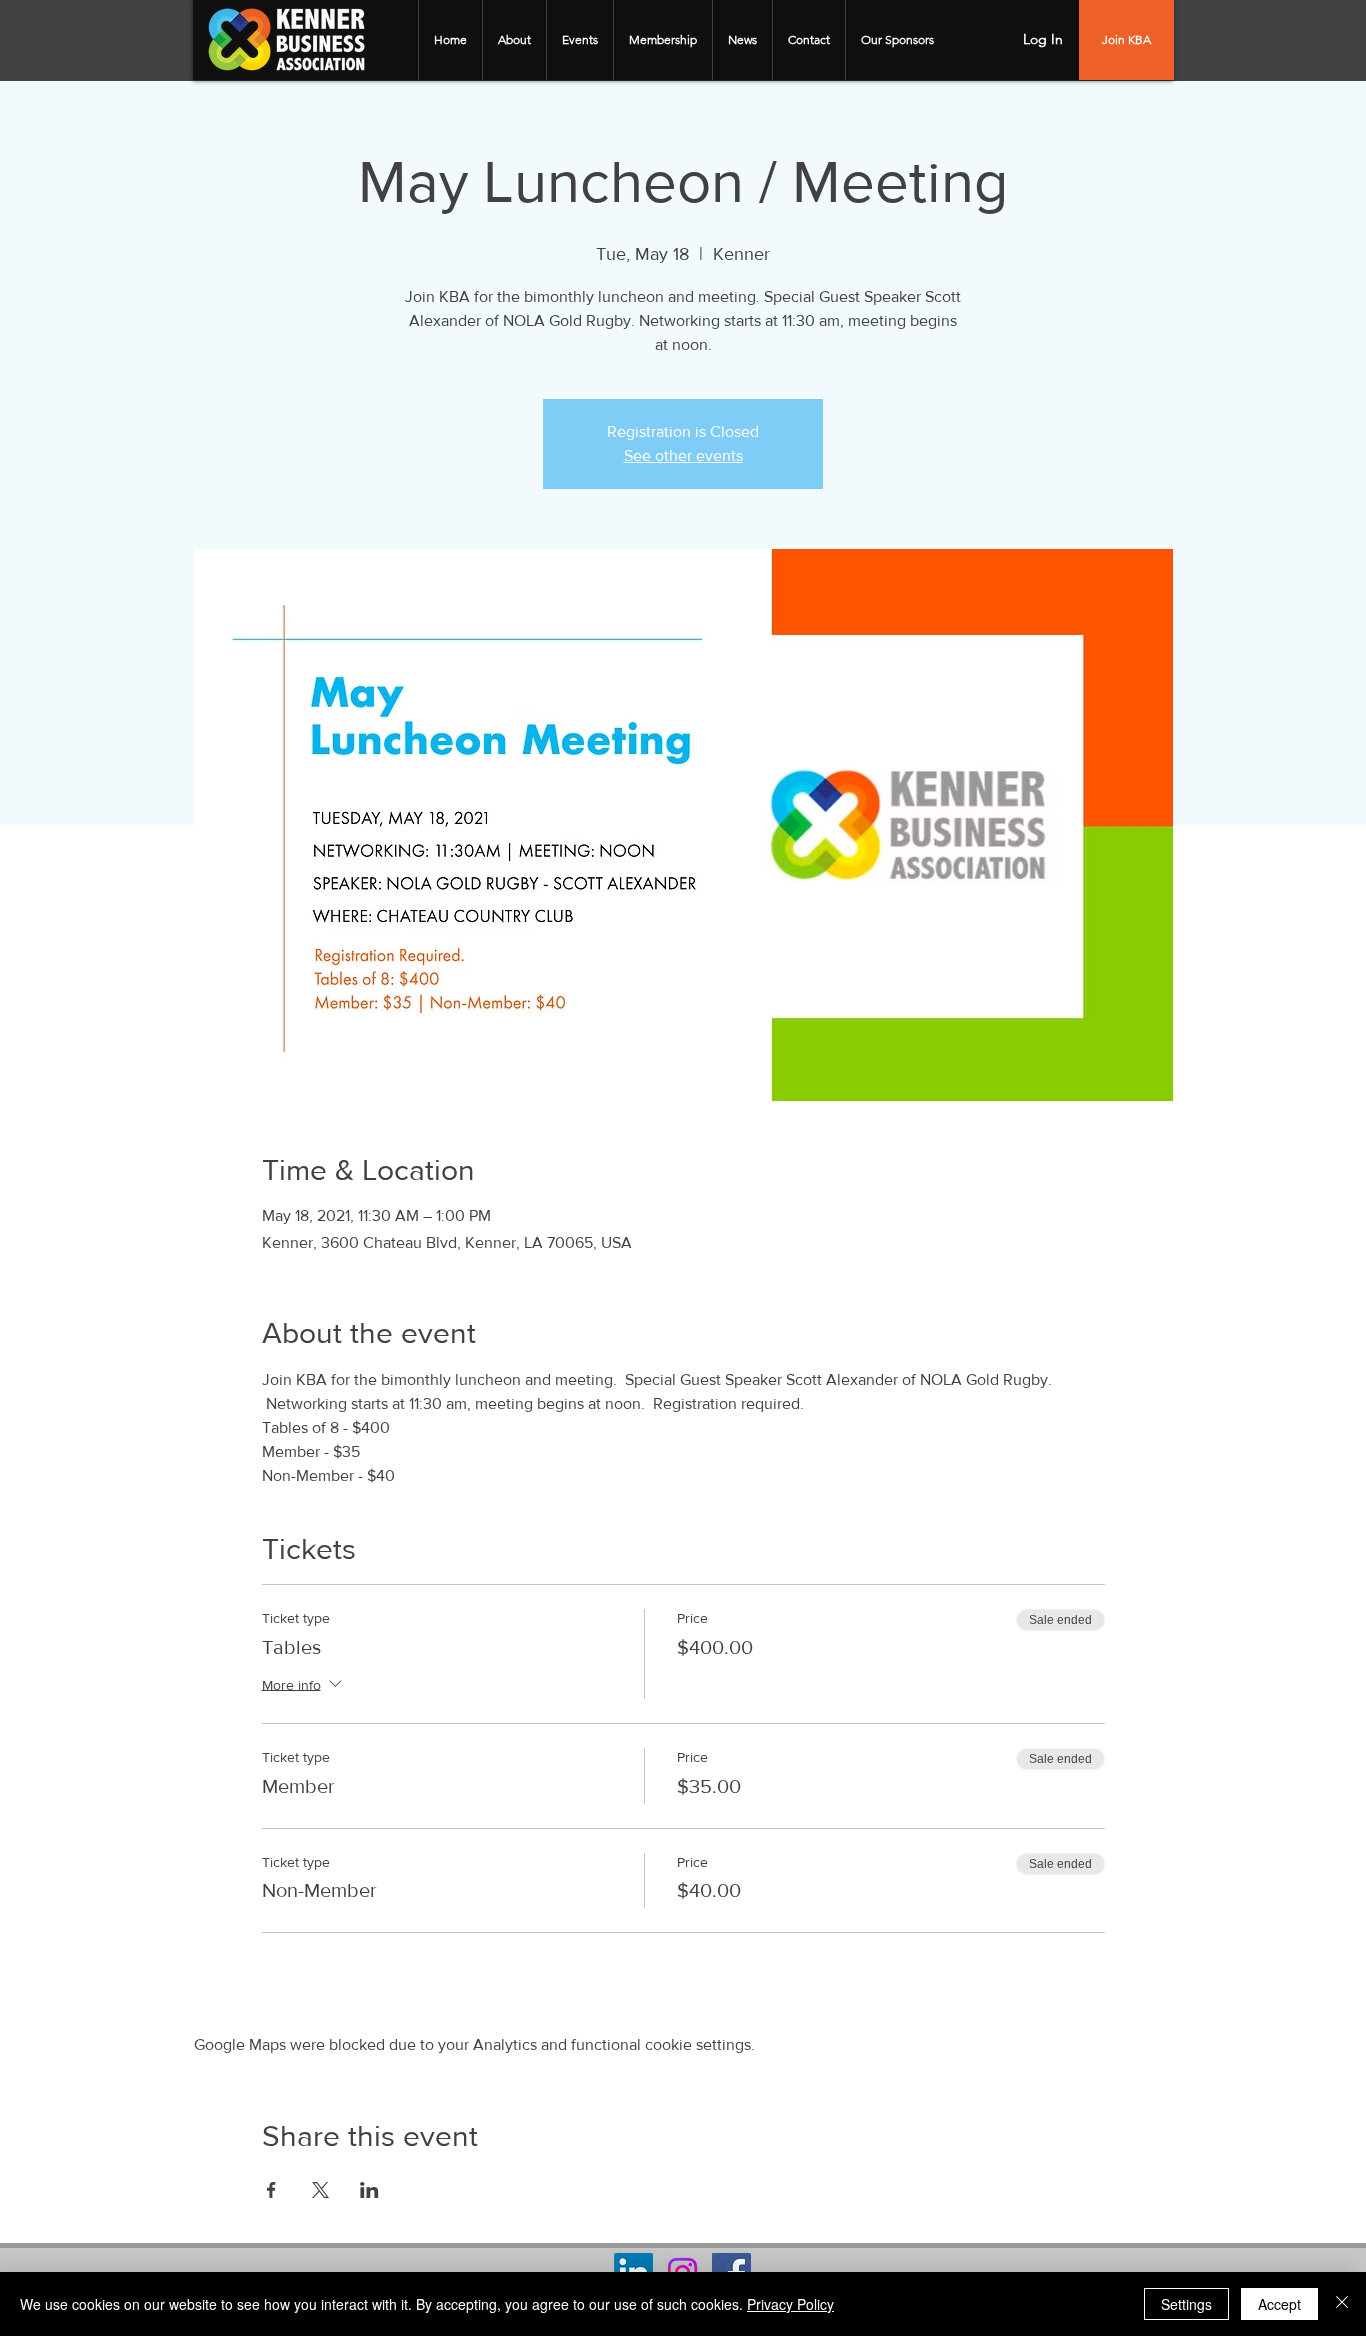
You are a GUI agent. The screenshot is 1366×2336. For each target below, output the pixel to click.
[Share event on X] (320, 2190)
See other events (683, 455)
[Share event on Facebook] (271, 2190)
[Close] (1342, 2304)
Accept (1279, 2304)
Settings (1186, 2304)
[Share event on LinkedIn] (369, 2190)
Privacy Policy (790, 2304)
